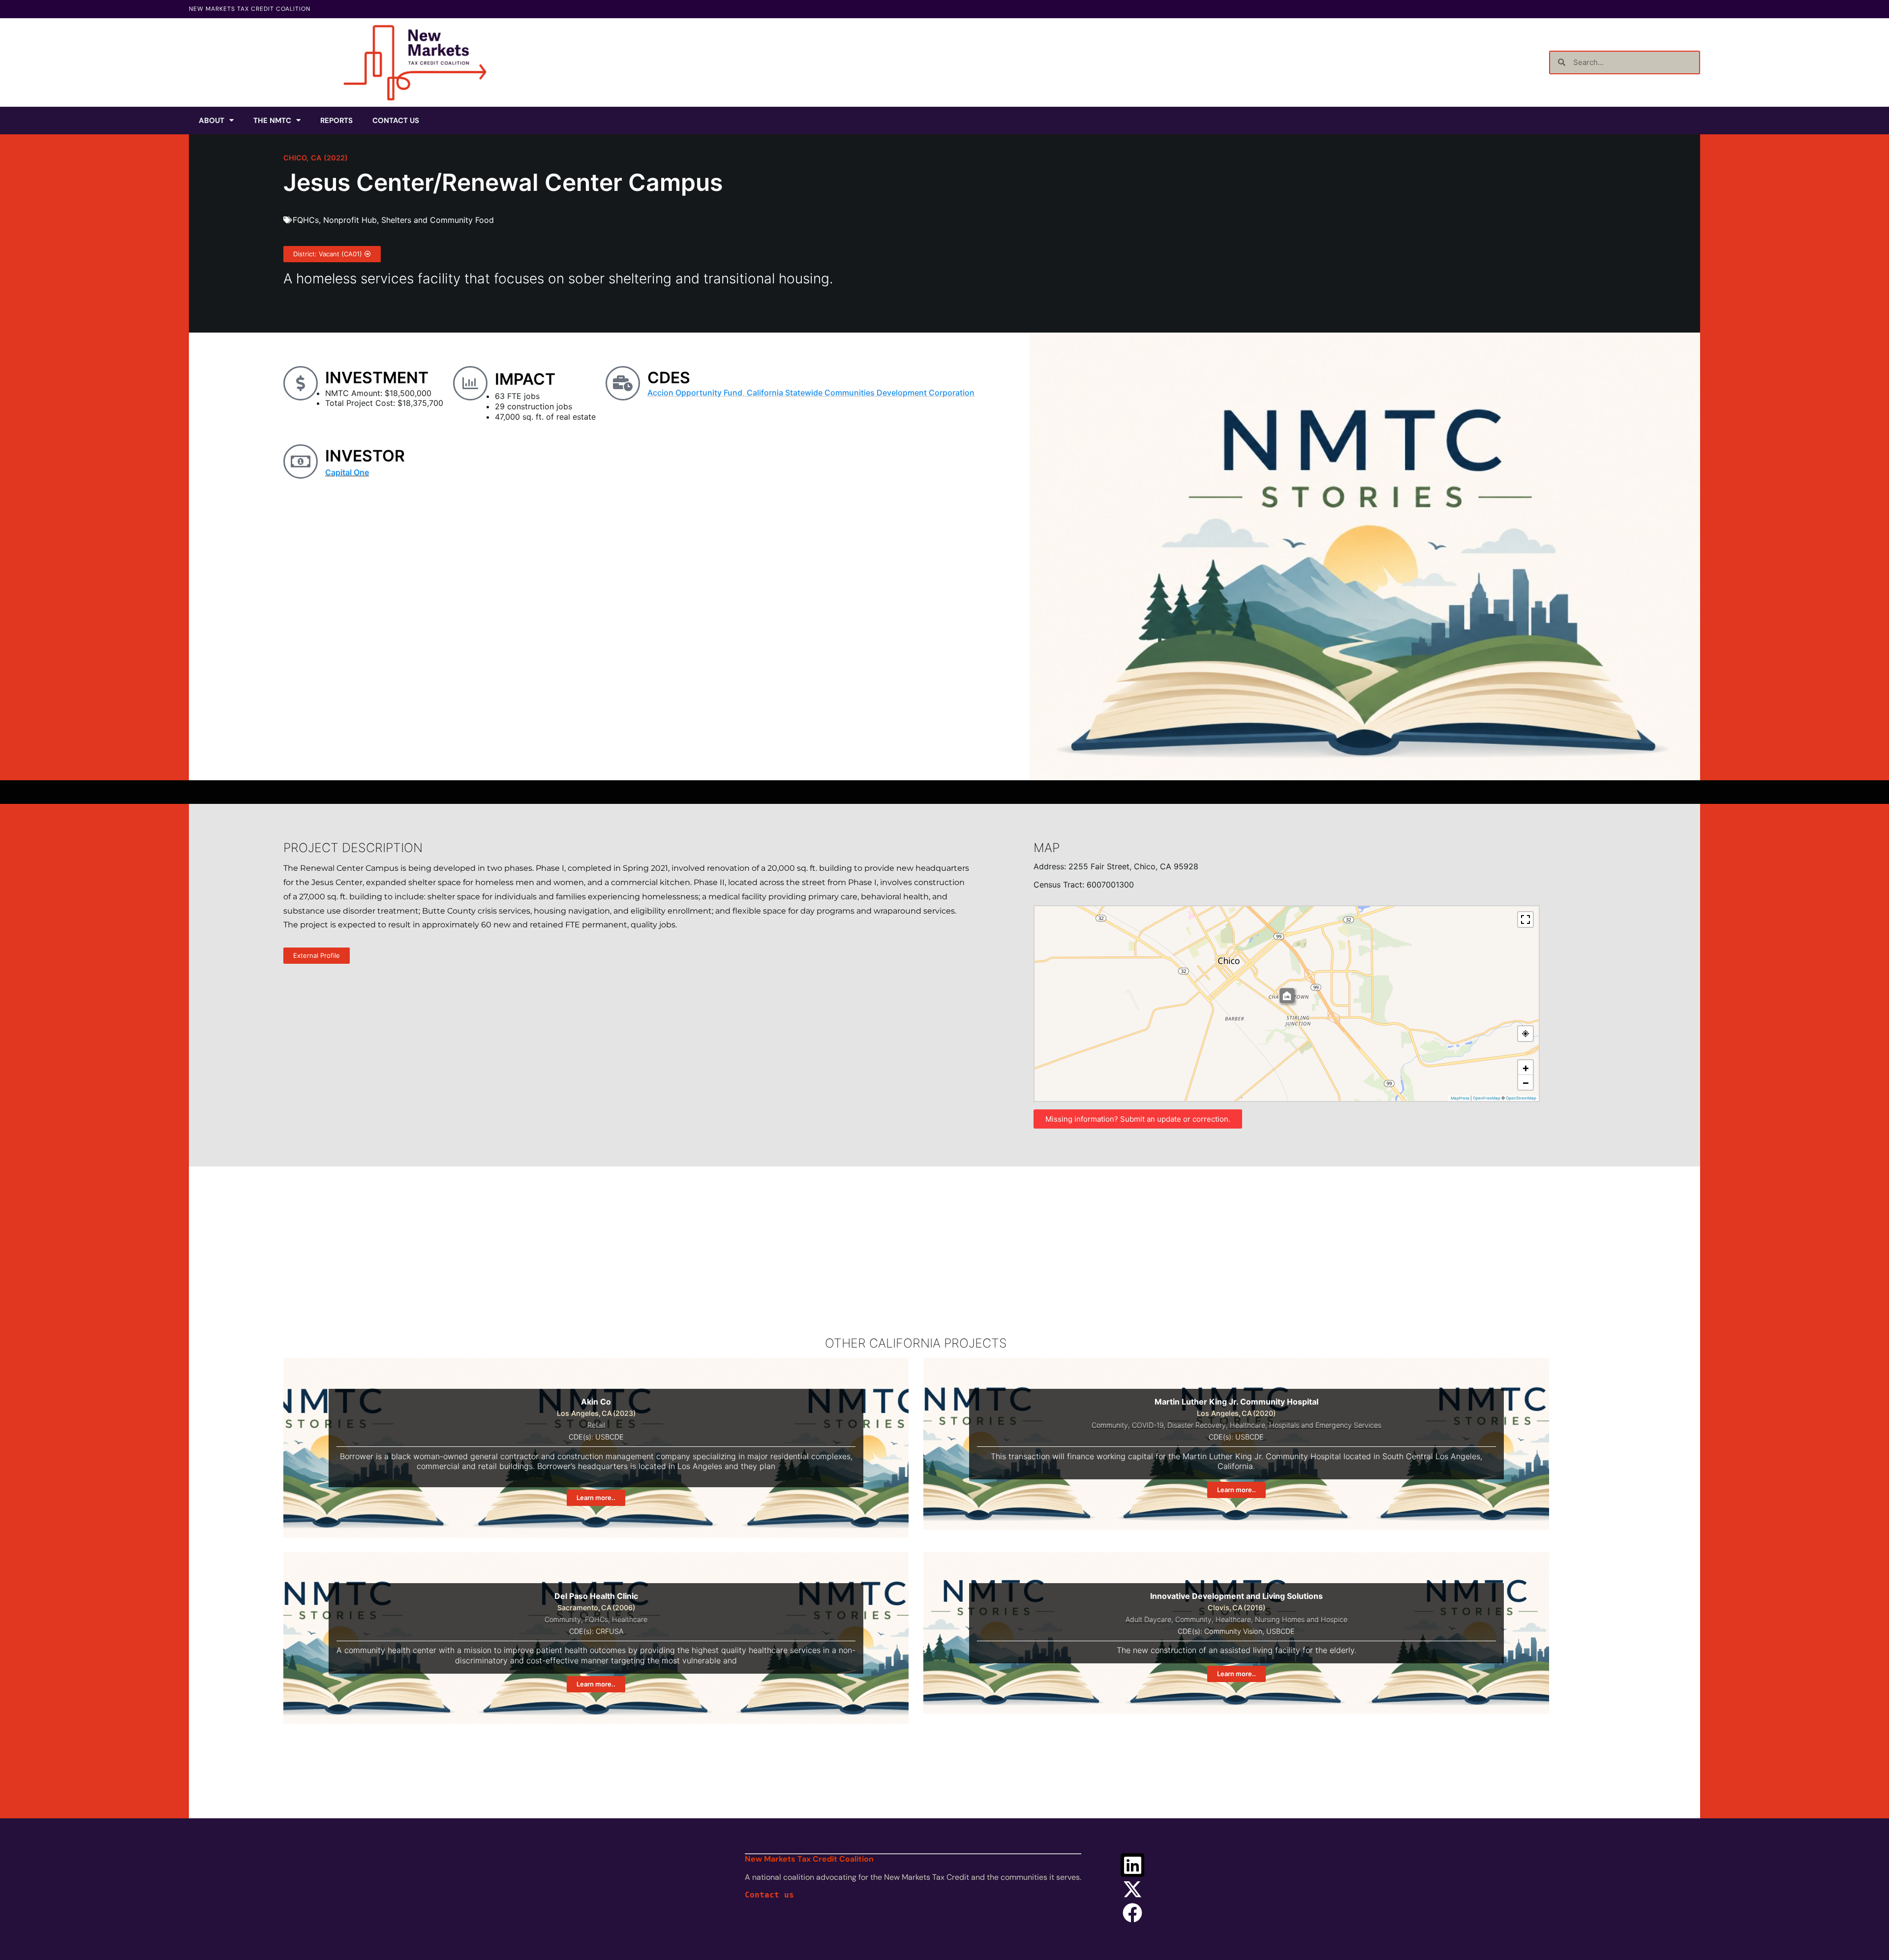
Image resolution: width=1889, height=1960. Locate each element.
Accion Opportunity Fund (695, 393)
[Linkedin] (1132, 1865)
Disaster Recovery (1197, 1425)
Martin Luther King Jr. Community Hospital (1236, 1402)
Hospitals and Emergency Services (1325, 1425)
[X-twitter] (1132, 1889)
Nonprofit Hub (350, 220)
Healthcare (1248, 1425)
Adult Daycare (1148, 1619)
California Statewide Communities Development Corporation (861, 393)
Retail (596, 1425)
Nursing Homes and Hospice (1301, 1619)
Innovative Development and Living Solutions (1236, 1596)
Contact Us (396, 121)
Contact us (769, 1895)
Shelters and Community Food (438, 220)
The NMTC (272, 121)
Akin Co (596, 1402)
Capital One (347, 472)
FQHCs (306, 220)
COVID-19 (1148, 1425)
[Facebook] (1132, 1913)
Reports (336, 121)
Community (1110, 1425)
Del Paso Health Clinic (596, 1596)
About (212, 121)
